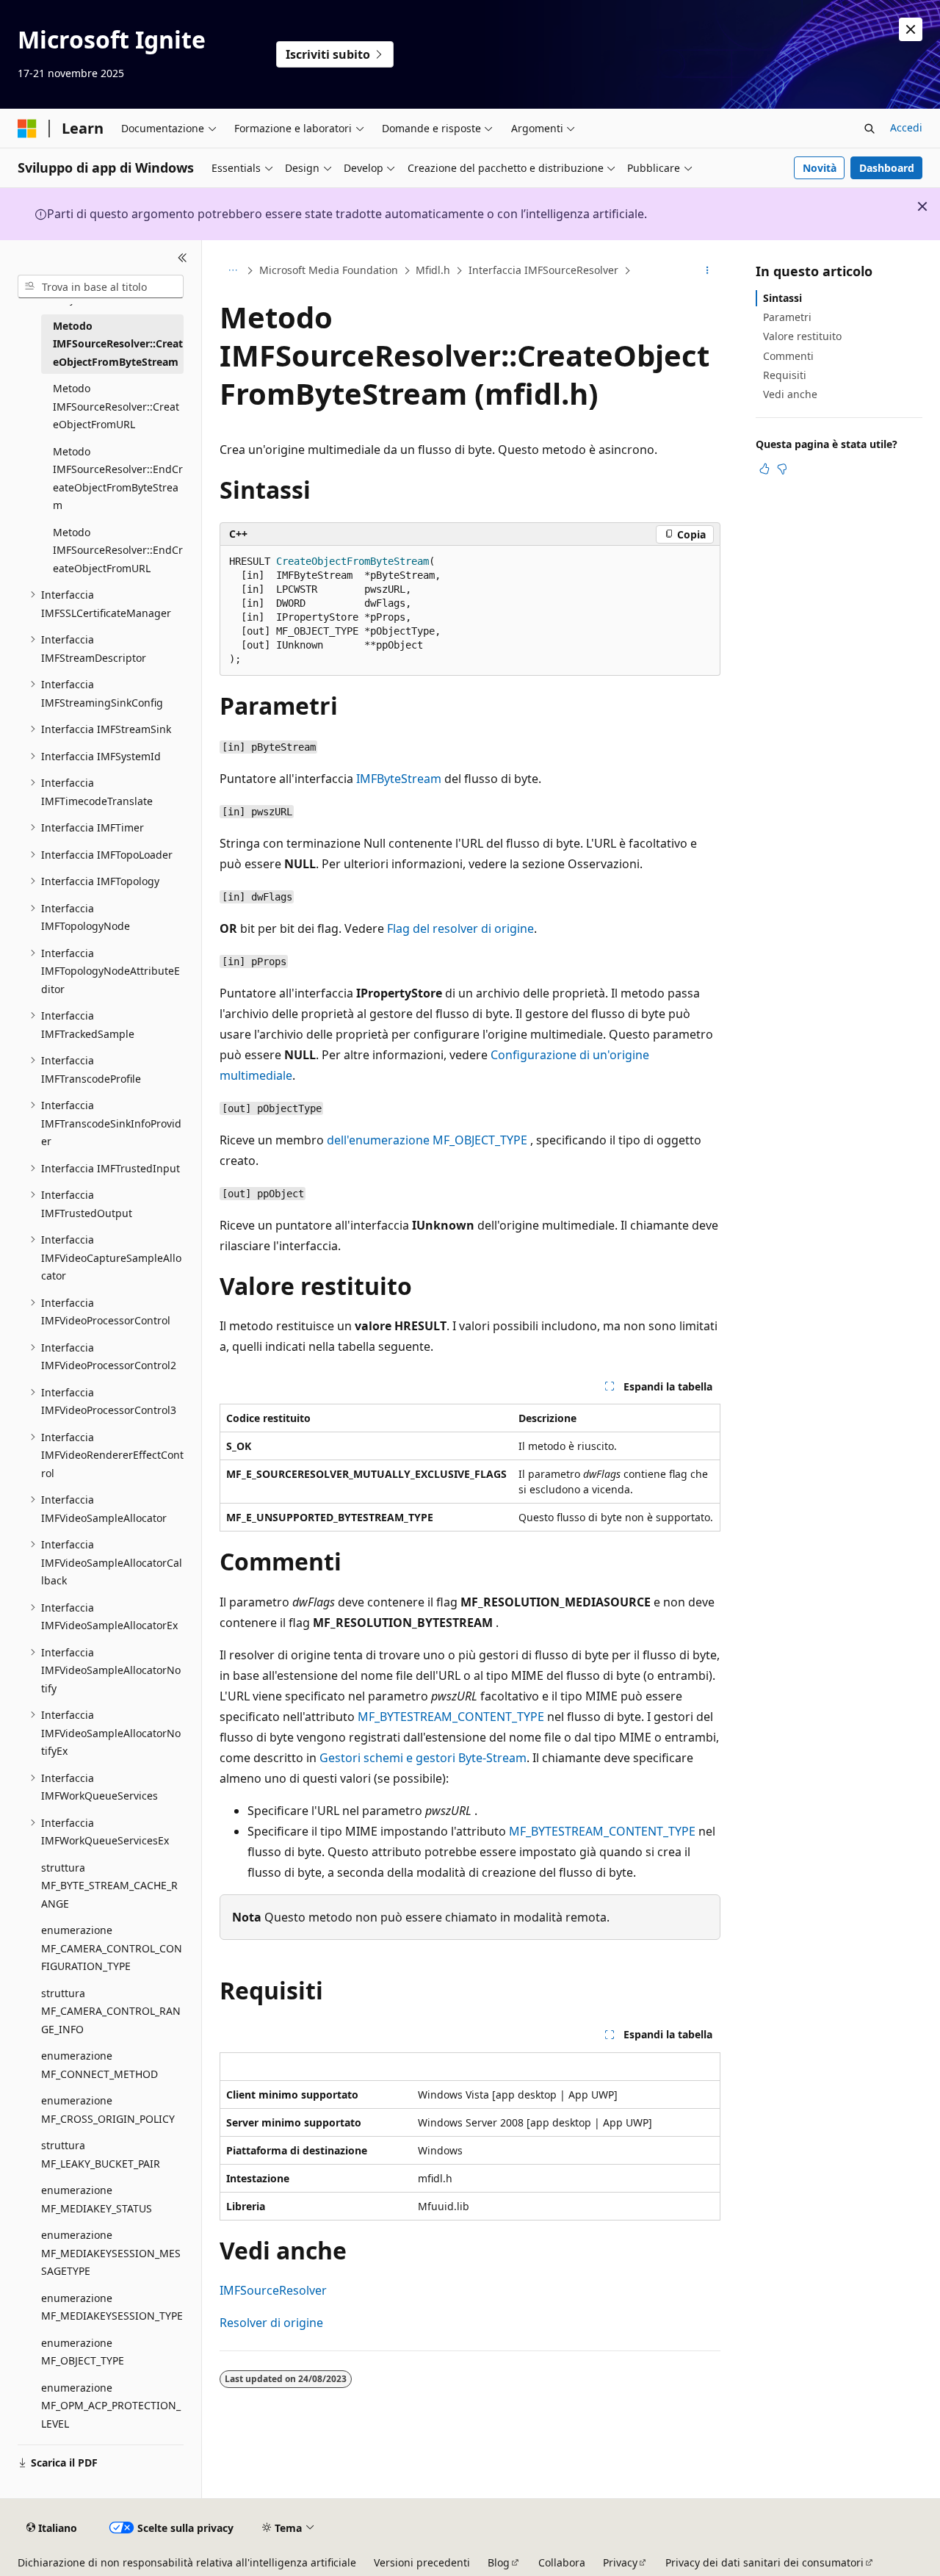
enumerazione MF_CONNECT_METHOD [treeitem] (100, 2065)
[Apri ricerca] (869, 129)
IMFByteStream (399, 779)
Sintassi (782, 298)
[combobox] (101, 286)
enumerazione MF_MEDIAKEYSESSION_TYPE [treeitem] (112, 2307)
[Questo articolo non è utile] (782, 469)
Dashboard (887, 168)
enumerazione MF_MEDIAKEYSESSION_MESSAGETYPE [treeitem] (111, 2253)
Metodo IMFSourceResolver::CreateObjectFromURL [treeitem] (116, 406)
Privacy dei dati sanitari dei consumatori (764, 2562)
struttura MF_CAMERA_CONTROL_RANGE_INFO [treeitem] (111, 2011)
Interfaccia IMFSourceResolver (543, 270)
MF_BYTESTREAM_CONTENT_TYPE (451, 1717)
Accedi (906, 127)
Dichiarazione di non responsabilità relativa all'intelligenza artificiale (187, 2562)
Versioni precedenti (422, 2562)
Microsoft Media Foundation (329, 270)
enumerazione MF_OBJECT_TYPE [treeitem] (83, 2352)
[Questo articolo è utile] (764, 469)
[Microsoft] (27, 129)
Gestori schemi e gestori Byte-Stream (423, 1758)
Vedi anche (790, 394)
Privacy (620, 2562)
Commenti (788, 356)
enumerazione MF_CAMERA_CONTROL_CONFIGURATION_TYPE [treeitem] (112, 1948)
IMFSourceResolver (273, 2290)
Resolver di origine (271, 2323)
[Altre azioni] (708, 271)
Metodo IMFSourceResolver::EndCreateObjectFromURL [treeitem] (118, 550)
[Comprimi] (182, 258)
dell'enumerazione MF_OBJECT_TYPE (427, 1140)
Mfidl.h (433, 270)
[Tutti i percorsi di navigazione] (232, 271)
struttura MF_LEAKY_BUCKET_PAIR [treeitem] (101, 2154)
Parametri (787, 317)
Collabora (562, 2562)
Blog (499, 2562)
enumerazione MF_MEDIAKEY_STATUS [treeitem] (97, 2199)
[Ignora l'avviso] (911, 29)
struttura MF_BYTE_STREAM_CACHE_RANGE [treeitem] (109, 1886)
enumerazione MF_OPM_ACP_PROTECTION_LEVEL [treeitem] (111, 2406)
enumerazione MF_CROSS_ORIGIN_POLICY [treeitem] (108, 2110)
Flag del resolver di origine (460, 928)
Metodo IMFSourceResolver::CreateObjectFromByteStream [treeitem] (118, 344)
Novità (820, 168)
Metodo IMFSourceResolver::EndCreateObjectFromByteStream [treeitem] (118, 479)
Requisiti (785, 375)
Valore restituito (802, 336)
